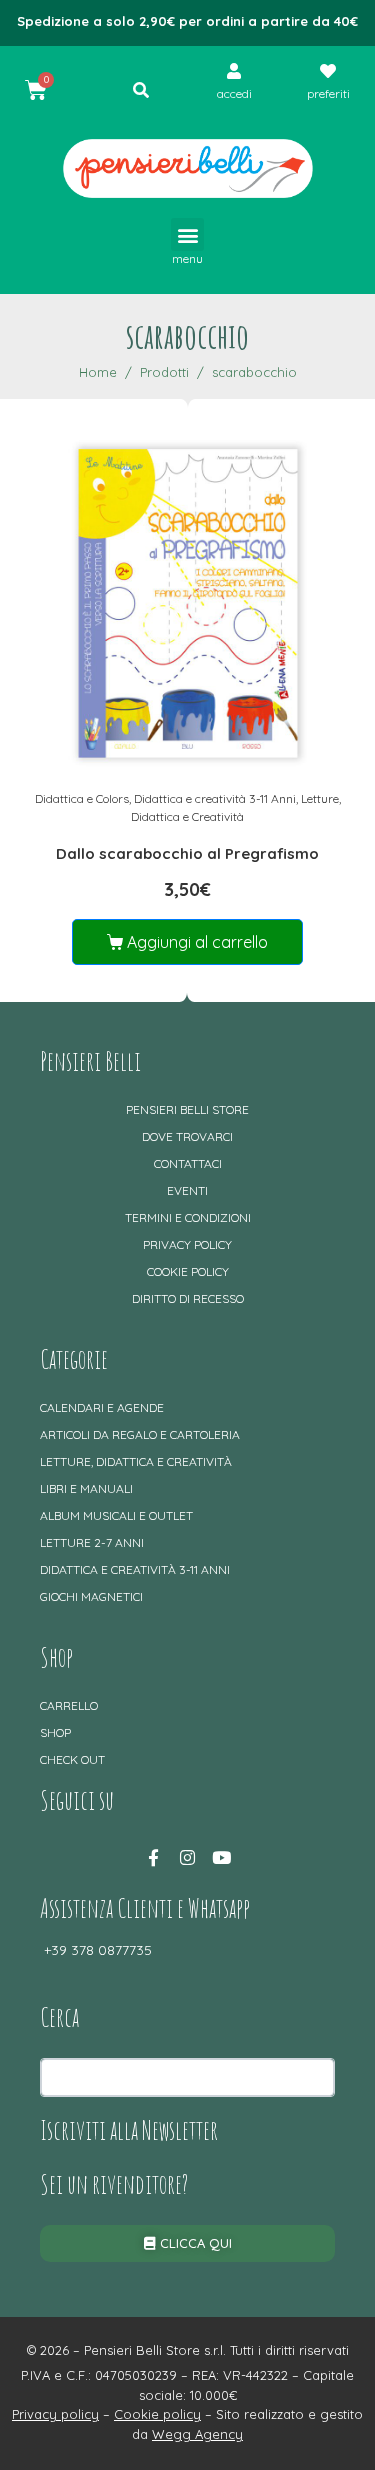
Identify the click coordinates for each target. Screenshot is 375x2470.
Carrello (69, 1705)
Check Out (72, 1759)
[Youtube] (222, 1858)
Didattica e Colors (82, 798)
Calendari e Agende (102, 1407)
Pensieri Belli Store (187, 1109)
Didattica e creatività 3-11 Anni (215, 798)
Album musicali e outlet (116, 1515)
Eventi (187, 1190)
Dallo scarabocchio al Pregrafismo (187, 853)
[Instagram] (188, 1858)
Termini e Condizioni (188, 1217)
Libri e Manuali (86, 1488)
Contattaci (188, 1163)
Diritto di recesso (188, 1298)
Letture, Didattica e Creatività (136, 1461)
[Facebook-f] (154, 1858)
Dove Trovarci (187, 1136)
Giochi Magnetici (91, 1596)
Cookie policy (188, 1271)
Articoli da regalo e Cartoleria (140, 1434)
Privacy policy (187, 1244)
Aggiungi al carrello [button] (197, 942)
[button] (187, 234)
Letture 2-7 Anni (92, 1542)
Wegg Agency (197, 2434)
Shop (55, 1732)
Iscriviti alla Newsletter (129, 2130)
